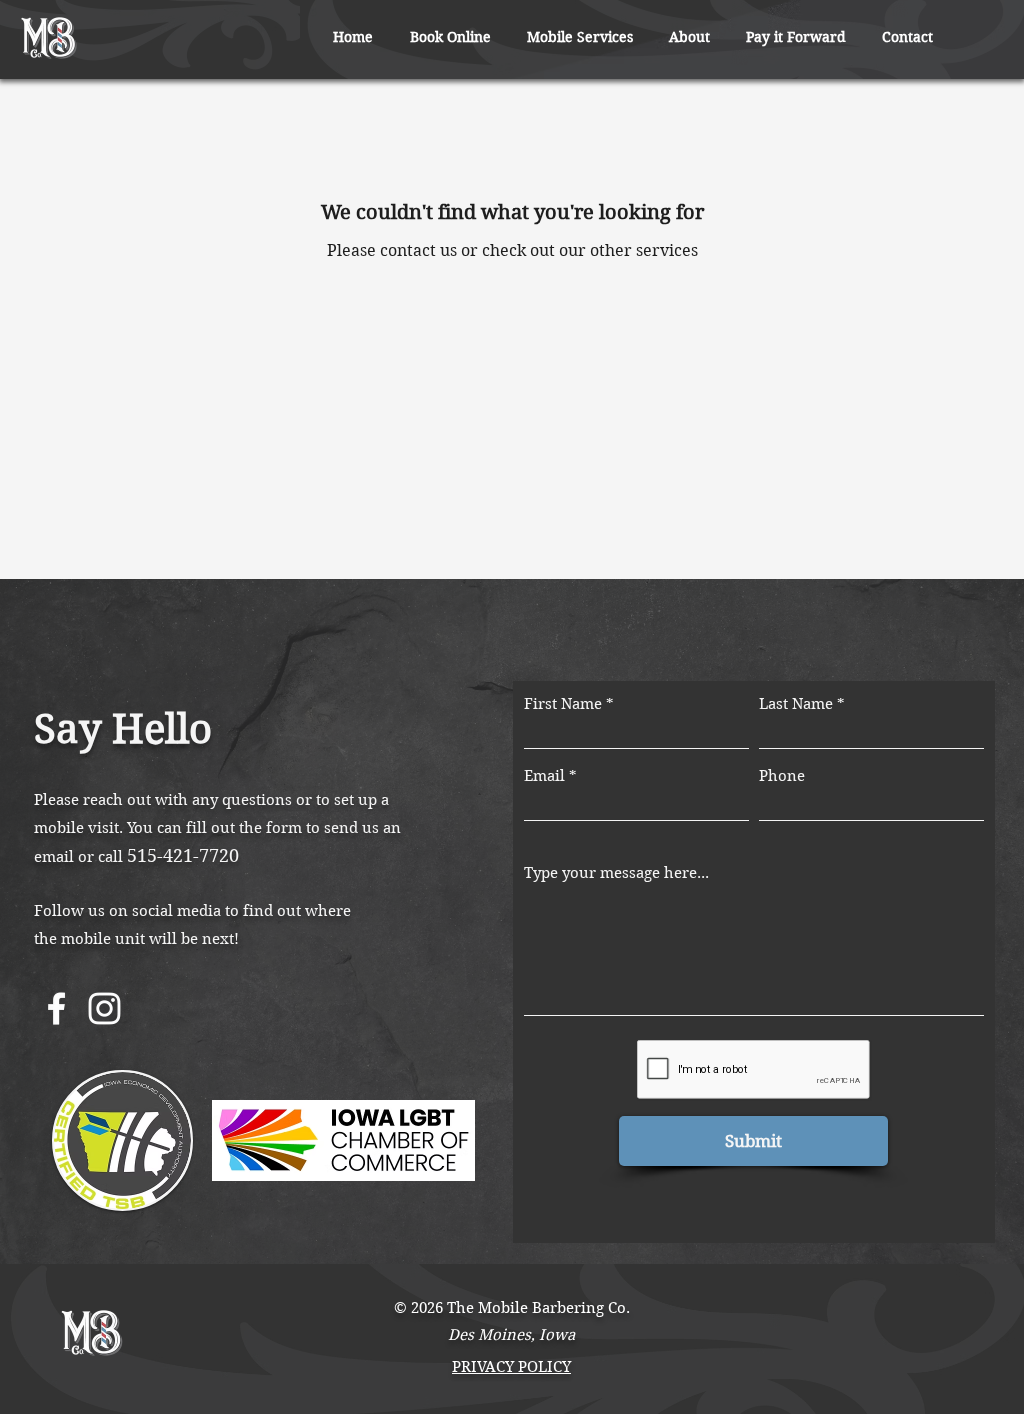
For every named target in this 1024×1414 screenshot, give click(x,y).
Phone (782, 776)
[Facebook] (56, 1008)
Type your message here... (616, 873)
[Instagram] (104, 1008)
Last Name (796, 704)
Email (544, 776)
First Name (563, 704)
